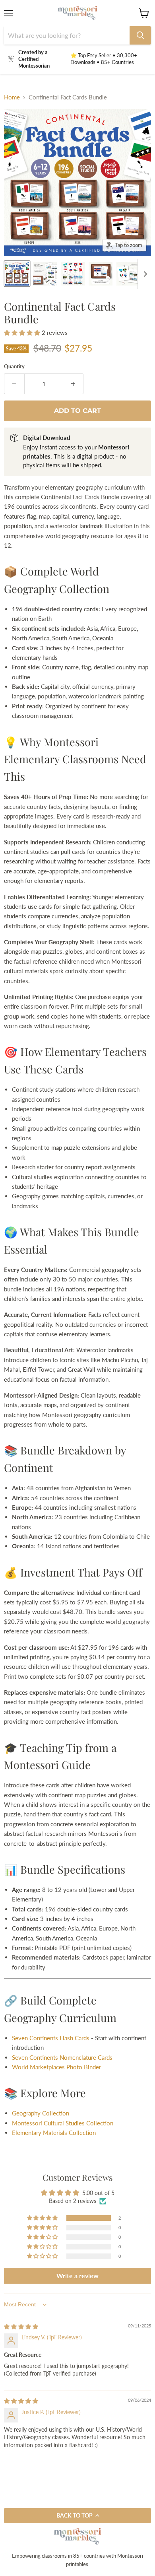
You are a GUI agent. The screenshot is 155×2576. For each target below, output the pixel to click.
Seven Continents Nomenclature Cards (62, 2057)
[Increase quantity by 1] (73, 384)
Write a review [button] (77, 2276)
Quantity (14, 366)
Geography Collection (41, 2113)
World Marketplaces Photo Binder (56, 2067)
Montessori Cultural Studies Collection (63, 2123)
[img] (21, 2326)
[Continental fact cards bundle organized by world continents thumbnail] (17, 274)
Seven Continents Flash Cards (51, 2038)
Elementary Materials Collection (54, 2133)
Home (12, 97)
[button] (23, 332)
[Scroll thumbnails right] (144, 274)
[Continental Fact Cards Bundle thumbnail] (45, 274)
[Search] (140, 35)
